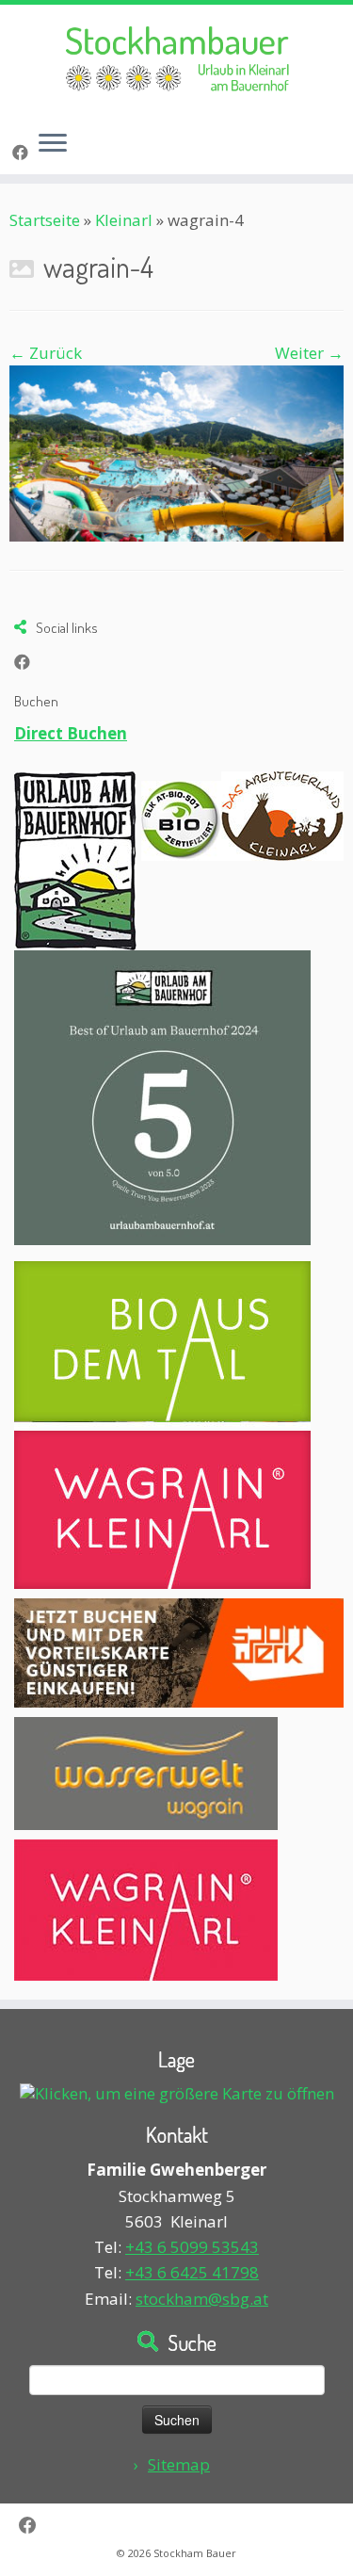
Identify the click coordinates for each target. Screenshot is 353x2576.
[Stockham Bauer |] (176, 60)
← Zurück (46, 353)
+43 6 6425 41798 (192, 2272)
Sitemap (179, 2464)
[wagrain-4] (176, 452)
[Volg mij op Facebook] (23, 152)
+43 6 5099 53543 (192, 2247)
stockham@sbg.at (202, 2299)
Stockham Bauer (195, 2553)
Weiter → (309, 353)
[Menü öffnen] (53, 144)
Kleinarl (124, 220)
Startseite (45, 220)
